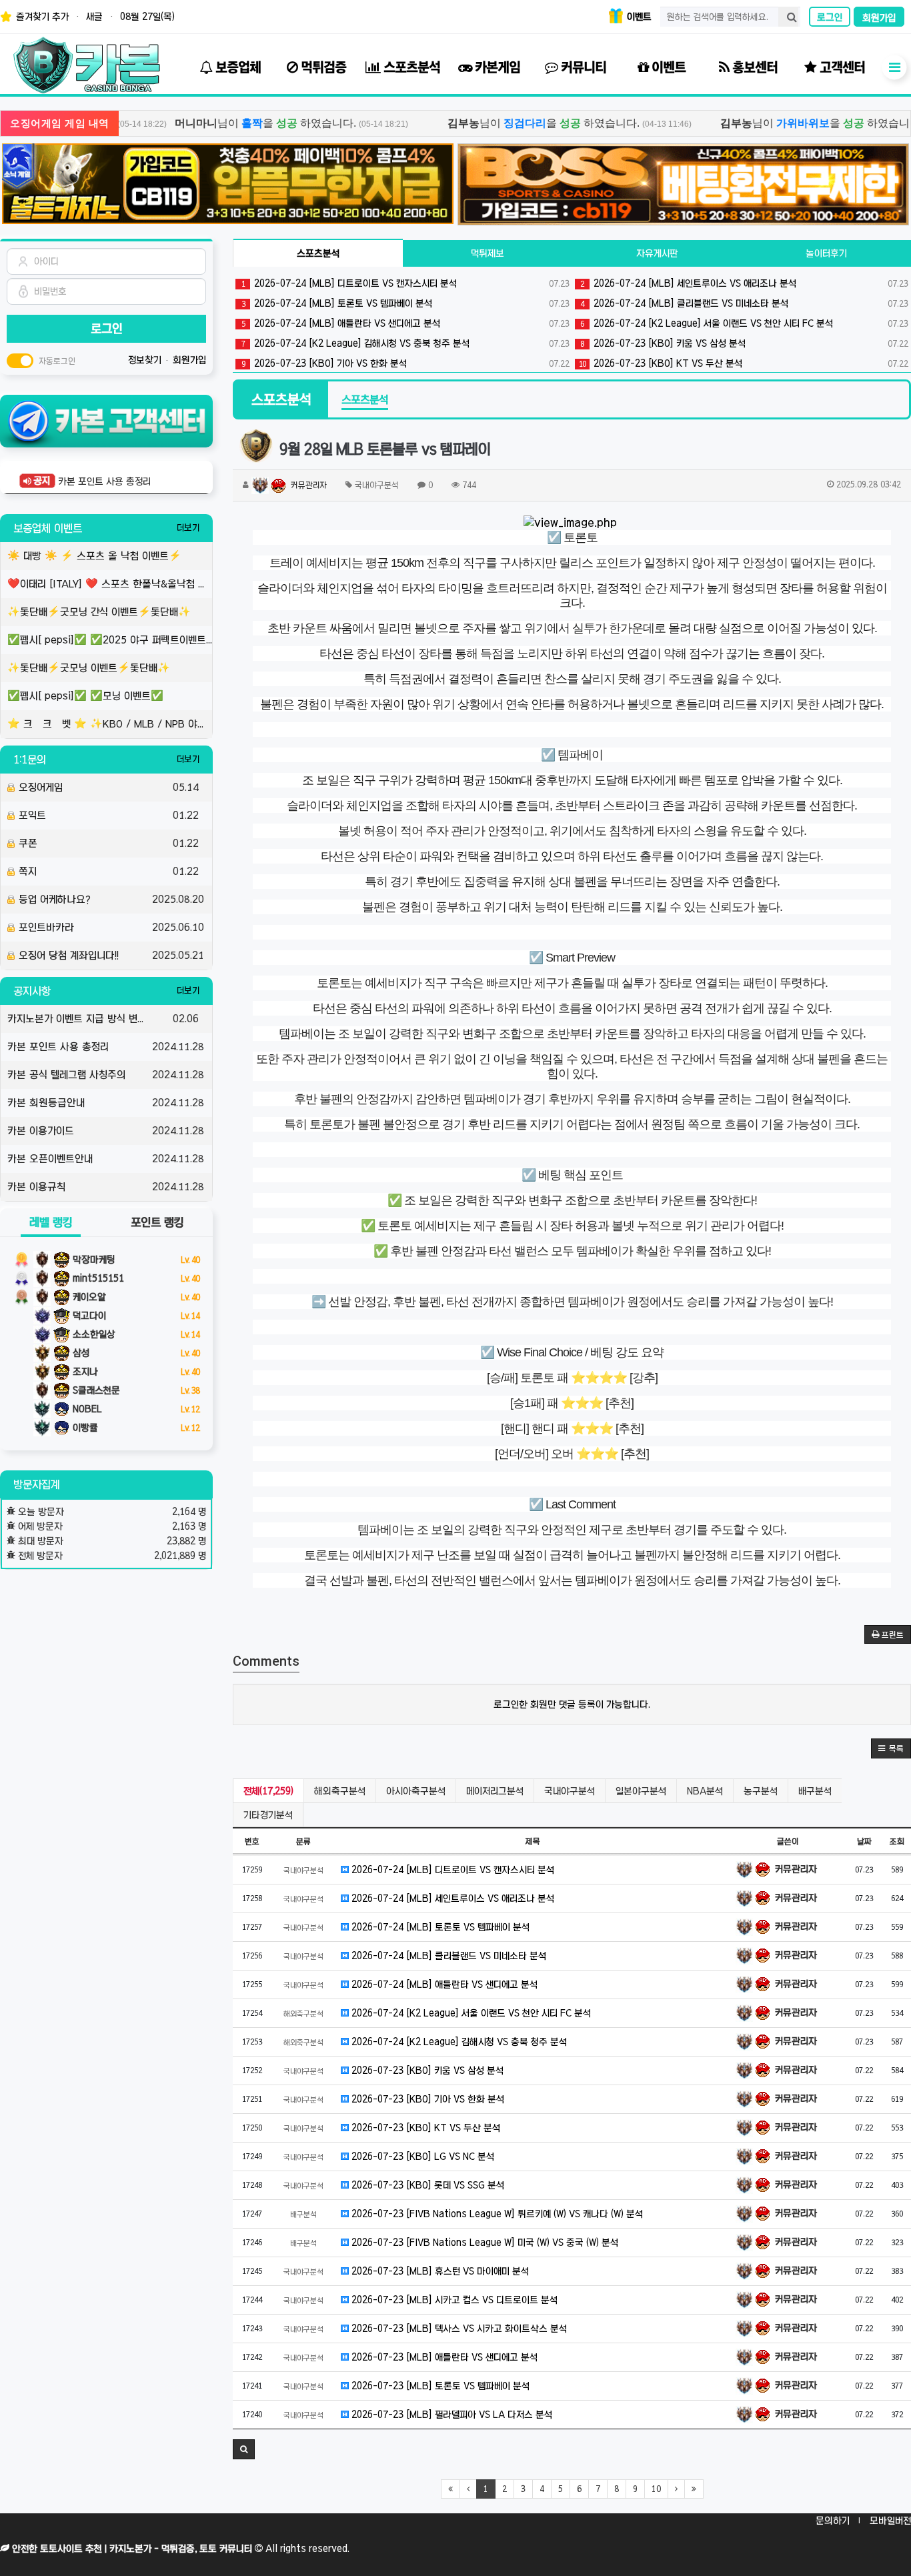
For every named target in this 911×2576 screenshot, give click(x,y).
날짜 (864, 1841)
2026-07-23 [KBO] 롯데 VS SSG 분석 (426, 2185)
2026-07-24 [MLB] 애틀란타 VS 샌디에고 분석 (405, 323)
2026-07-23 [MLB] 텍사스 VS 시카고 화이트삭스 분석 (458, 2329)
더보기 (188, 528)
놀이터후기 (826, 253)
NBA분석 (705, 1791)
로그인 (830, 17)
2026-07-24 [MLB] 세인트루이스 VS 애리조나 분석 (451, 1898)
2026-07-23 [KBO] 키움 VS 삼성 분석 (426, 2071)
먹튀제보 (488, 253)
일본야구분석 (641, 1791)
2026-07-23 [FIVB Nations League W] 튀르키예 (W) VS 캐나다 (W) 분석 (496, 2214)
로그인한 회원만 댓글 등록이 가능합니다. (572, 1704)
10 (656, 2489)
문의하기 (833, 2521)
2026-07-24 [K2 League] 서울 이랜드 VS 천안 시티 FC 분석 (470, 2013)
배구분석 (815, 1791)
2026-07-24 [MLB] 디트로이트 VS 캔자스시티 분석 (405, 283)
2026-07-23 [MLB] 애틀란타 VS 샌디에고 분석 (443, 2357)
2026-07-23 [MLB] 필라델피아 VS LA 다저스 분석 (450, 2415)
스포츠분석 (318, 253)
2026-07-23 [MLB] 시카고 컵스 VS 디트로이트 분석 (453, 2300)
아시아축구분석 (416, 1791)
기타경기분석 (268, 1815)
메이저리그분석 (495, 1791)
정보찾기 (146, 360)
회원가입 (879, 18)
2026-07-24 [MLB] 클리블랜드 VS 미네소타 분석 (447, 1956)
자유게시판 (657, 253)
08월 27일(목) (147, 17)
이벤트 (638, 17)
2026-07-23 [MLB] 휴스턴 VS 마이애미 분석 (439, 2271)
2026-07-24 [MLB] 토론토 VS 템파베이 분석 (405, 303)
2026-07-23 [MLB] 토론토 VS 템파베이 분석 (439, 2386)
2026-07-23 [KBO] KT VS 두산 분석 (424, 2128)
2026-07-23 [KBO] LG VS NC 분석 (421, 2157)
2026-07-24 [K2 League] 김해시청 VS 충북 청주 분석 (405, 343)
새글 (94, 17)
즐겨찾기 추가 (41, 17)
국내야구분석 (570, 1791)
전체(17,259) (268, 1791)
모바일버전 (890, 2521)
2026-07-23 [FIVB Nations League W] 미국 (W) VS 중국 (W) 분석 (484, 2243)
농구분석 (761, 1791)
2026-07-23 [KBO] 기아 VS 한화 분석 (405, 363)
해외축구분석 (340, 1791)
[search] (788, 17)
